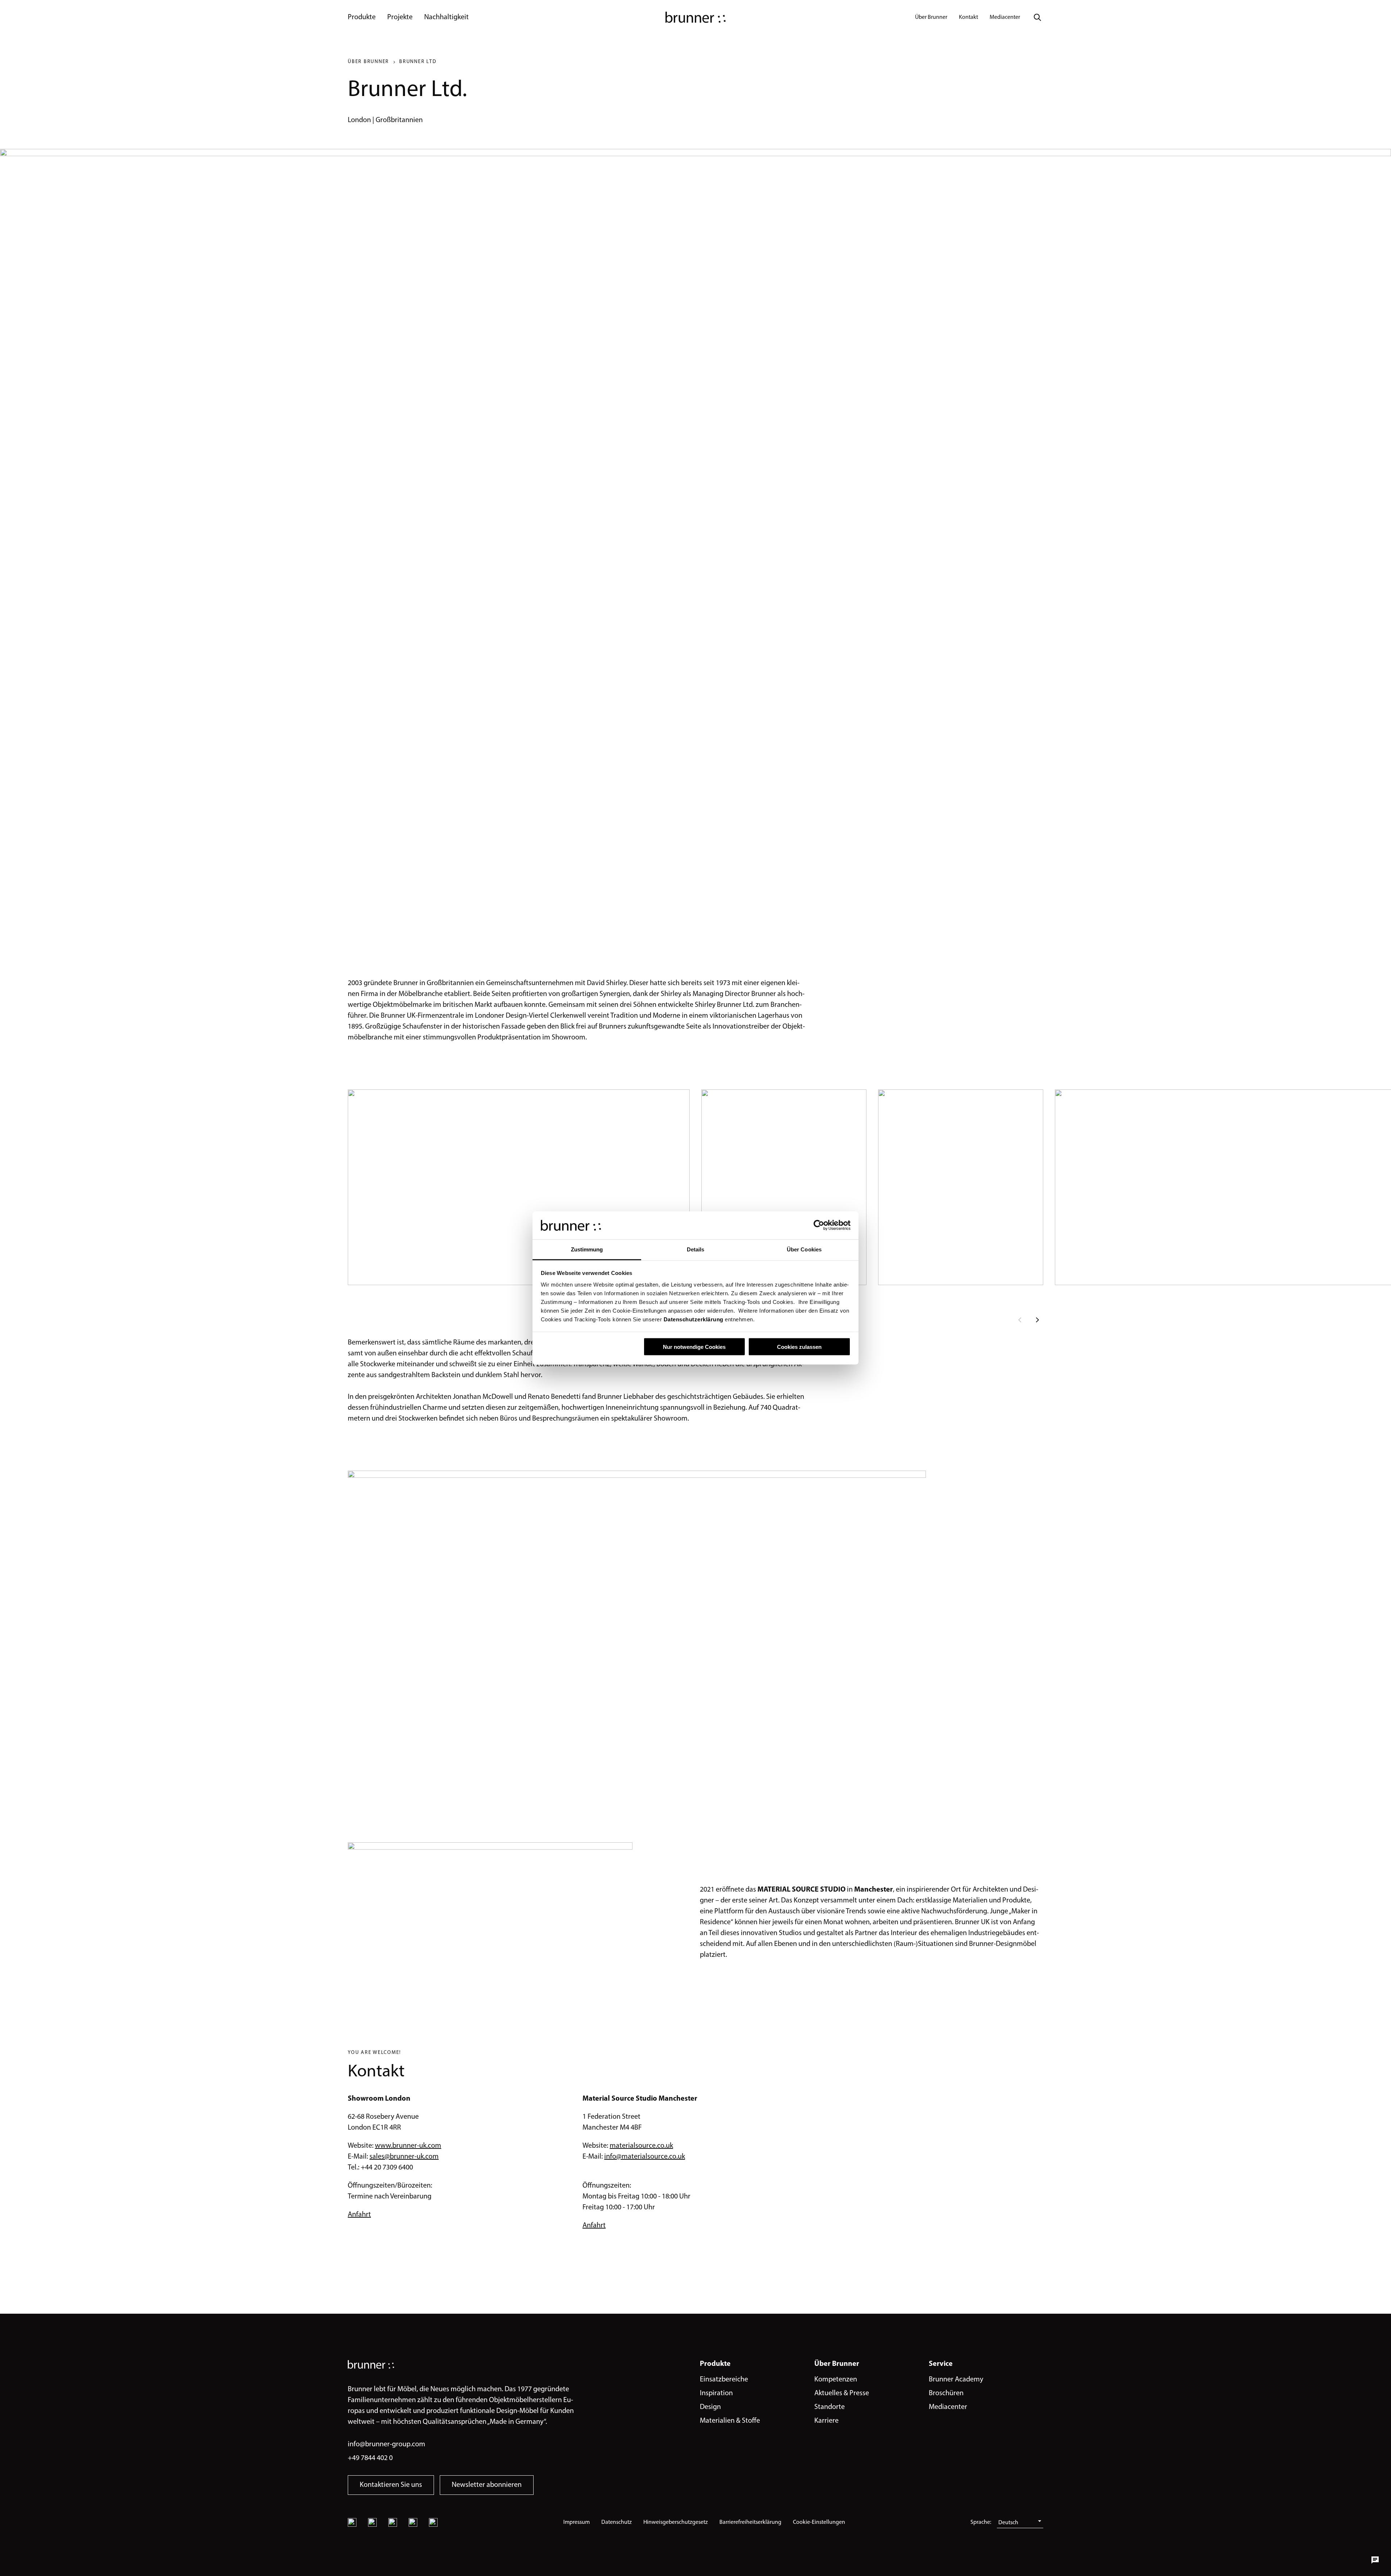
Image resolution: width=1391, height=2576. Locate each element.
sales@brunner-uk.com (404, 2157)
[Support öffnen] (1375, 2560)
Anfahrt (359, 2215)
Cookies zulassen (799, 1347)
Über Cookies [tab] (804, 1249)
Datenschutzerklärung (693, 1319)
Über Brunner (368, 62)
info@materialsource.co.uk (645, 2157)
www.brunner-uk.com (408, 2146)
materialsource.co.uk (641, 2146)
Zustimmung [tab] (587, 1249)
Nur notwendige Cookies (694, 1347)
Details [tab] (696, 1249)
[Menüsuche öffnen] (1037, 17)
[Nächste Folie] (1037, 1320)
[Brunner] (695, 17)
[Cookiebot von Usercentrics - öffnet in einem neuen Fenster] (819, 1225)
